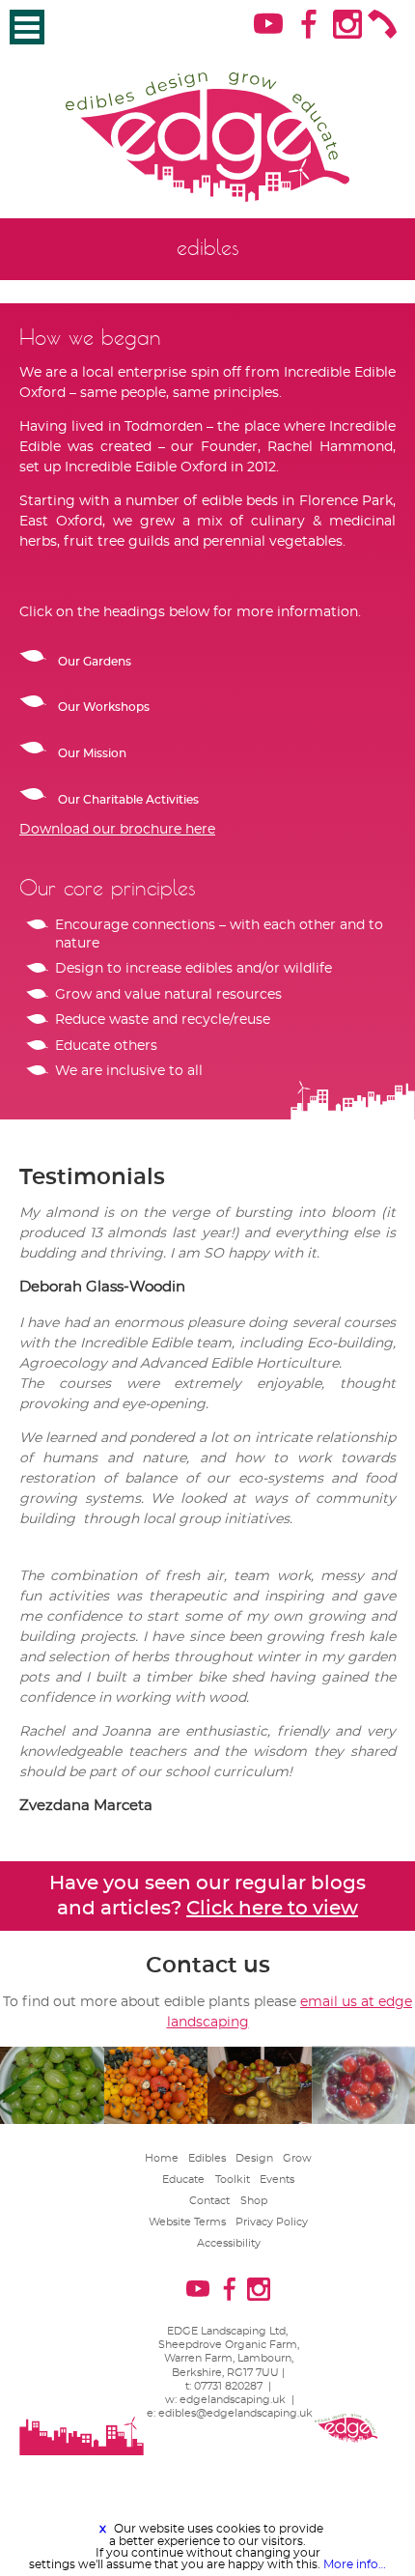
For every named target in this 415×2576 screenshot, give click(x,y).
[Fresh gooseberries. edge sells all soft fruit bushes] (52, 2057)
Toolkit (233, 2151)
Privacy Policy (272, 2193)
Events (277, 2151)
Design (254, 2129)
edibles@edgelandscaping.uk (235, 2384)
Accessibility (229, 2214)
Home (162, 2129)
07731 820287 (228, 2357)
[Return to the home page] (207, 124)
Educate (183, 2151)
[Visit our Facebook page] (306, 30)
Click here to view (272, 1880)
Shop (254, 2172)
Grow (297, 2129)
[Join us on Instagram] (346, 30)
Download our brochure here (117, 801)
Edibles (207, 2129)
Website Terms (187, 2193)
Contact (209, 2172)
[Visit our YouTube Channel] (267, 30)
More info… (355, 2564)
